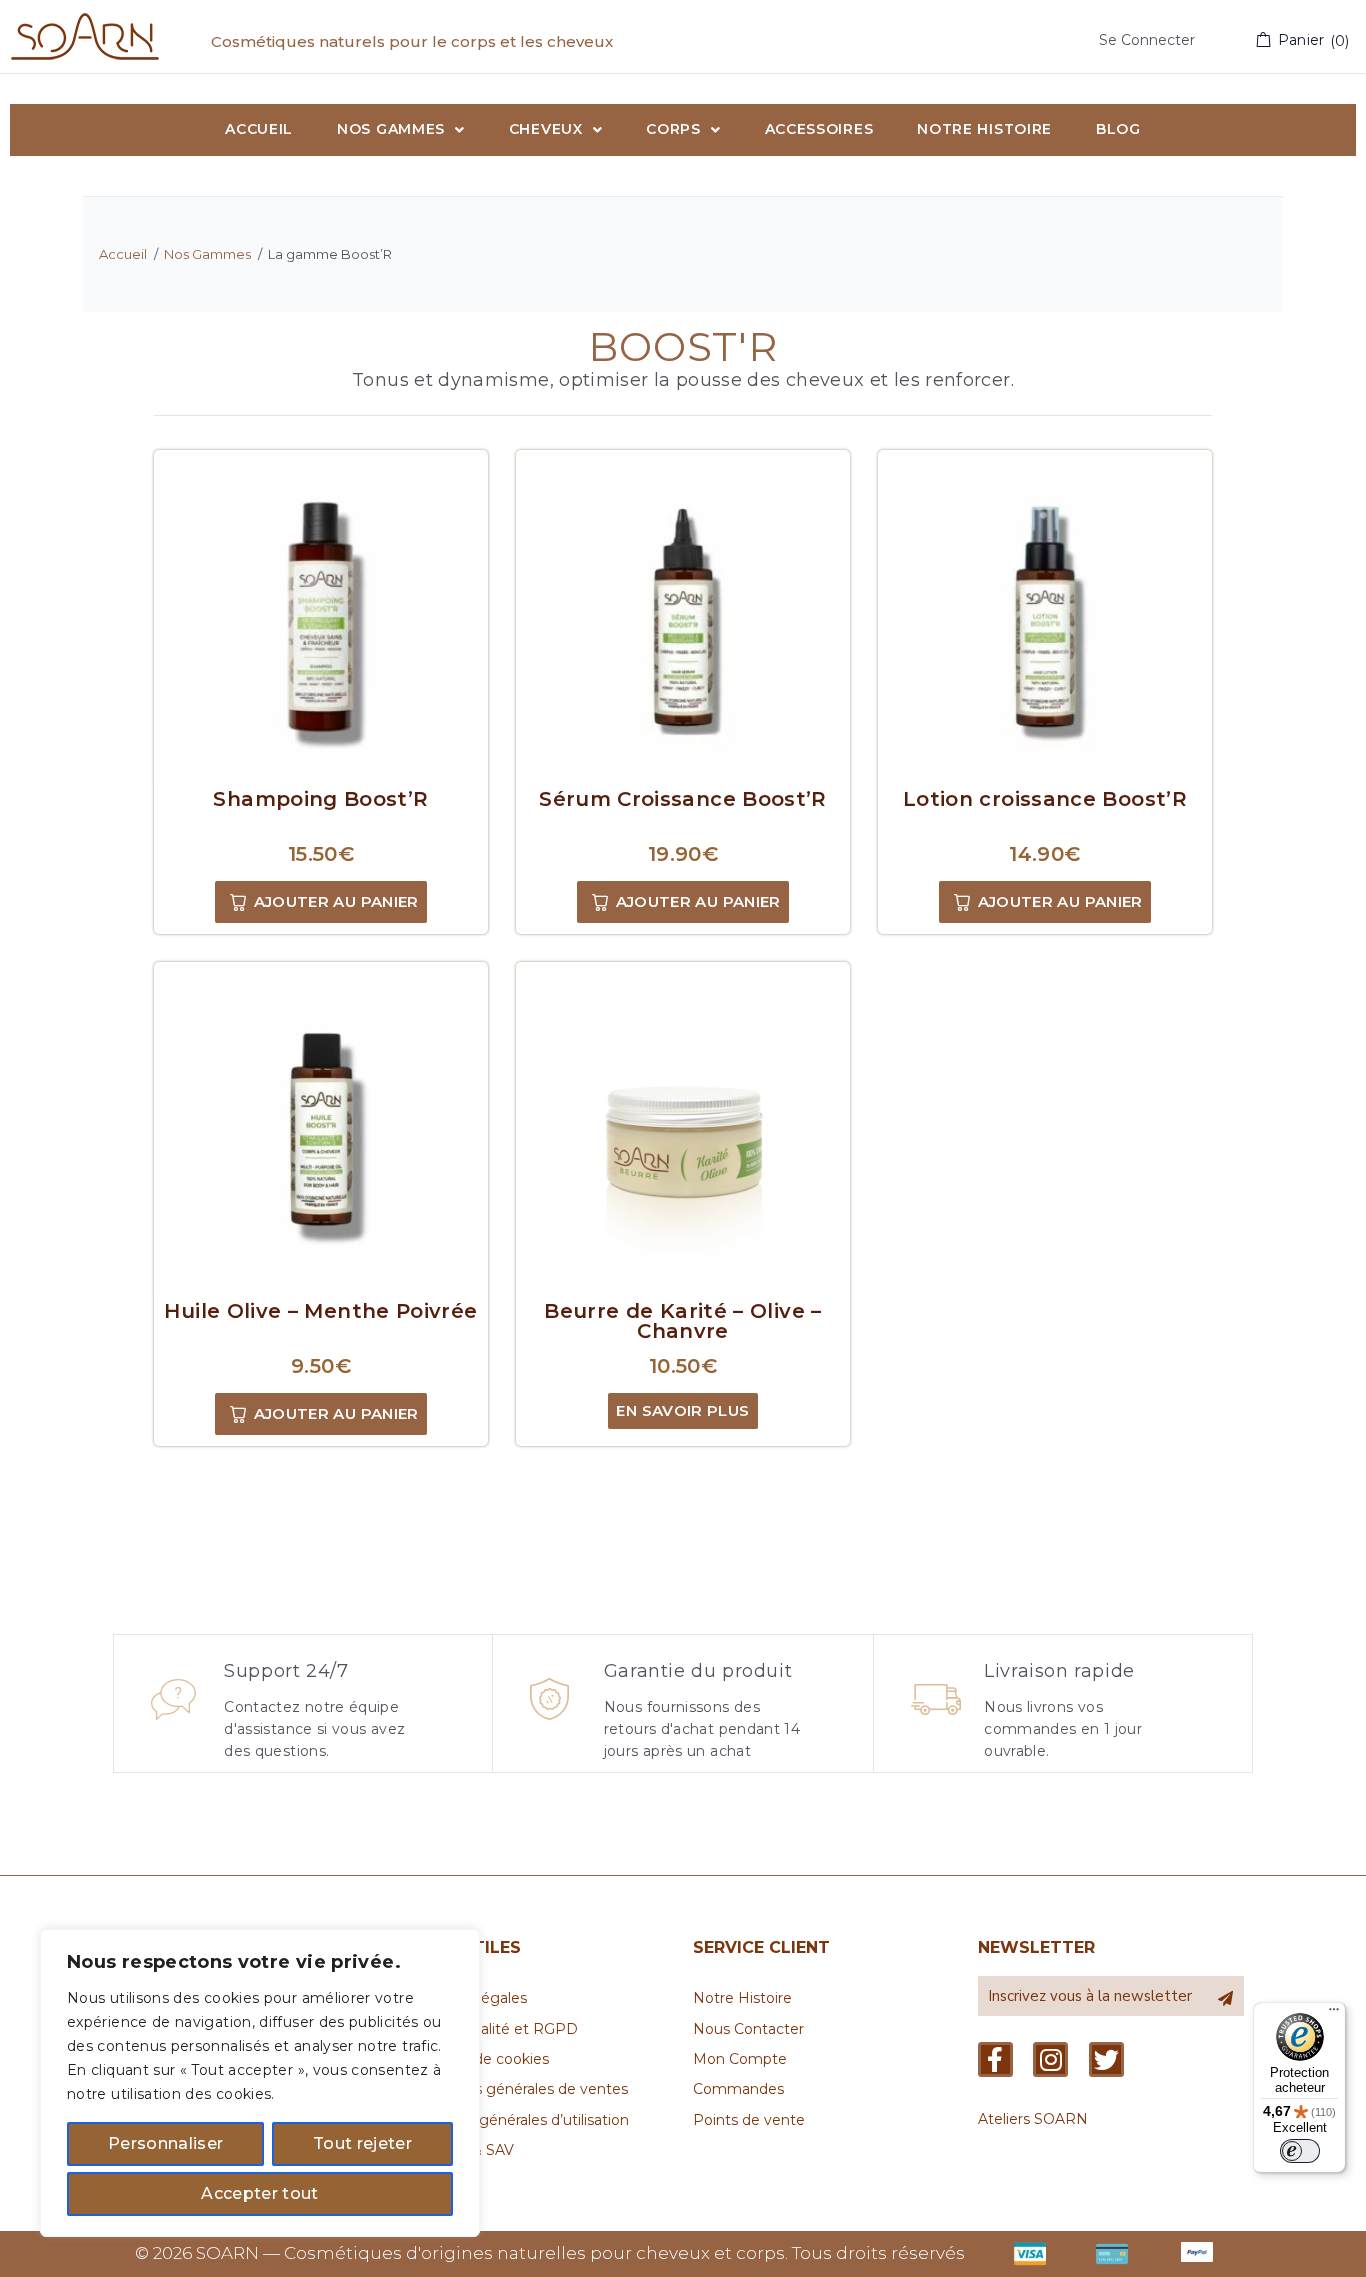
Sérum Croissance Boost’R (683, 799)
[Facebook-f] (995, 2059)
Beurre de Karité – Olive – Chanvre (682, 1321)
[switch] (1300, 2151)
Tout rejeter (362, 2143)
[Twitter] (1106, 2059)
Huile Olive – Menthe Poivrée (320, 1311)
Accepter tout (259, 2193)
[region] (260, 2083)
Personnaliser (165, 2143)
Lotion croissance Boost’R (1045, 799)
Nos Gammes (207, 254)
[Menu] (1334, 2014)
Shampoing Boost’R (320, 799)
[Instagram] (1050, 2059)
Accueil (123, 254)
